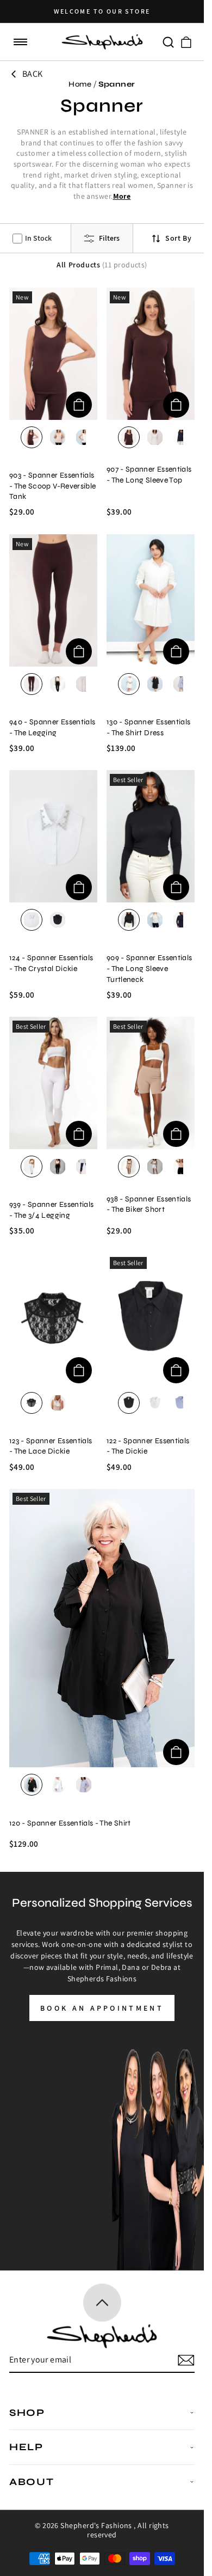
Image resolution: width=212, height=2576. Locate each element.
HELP (26, 2447)
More (122, 196)
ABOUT (32, 2482)
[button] (21, 42)
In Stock (38, 238)
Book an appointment (102, 2008)
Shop (27, 2413)
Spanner (117, 84)
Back (33, 74)
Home (80, 84)
